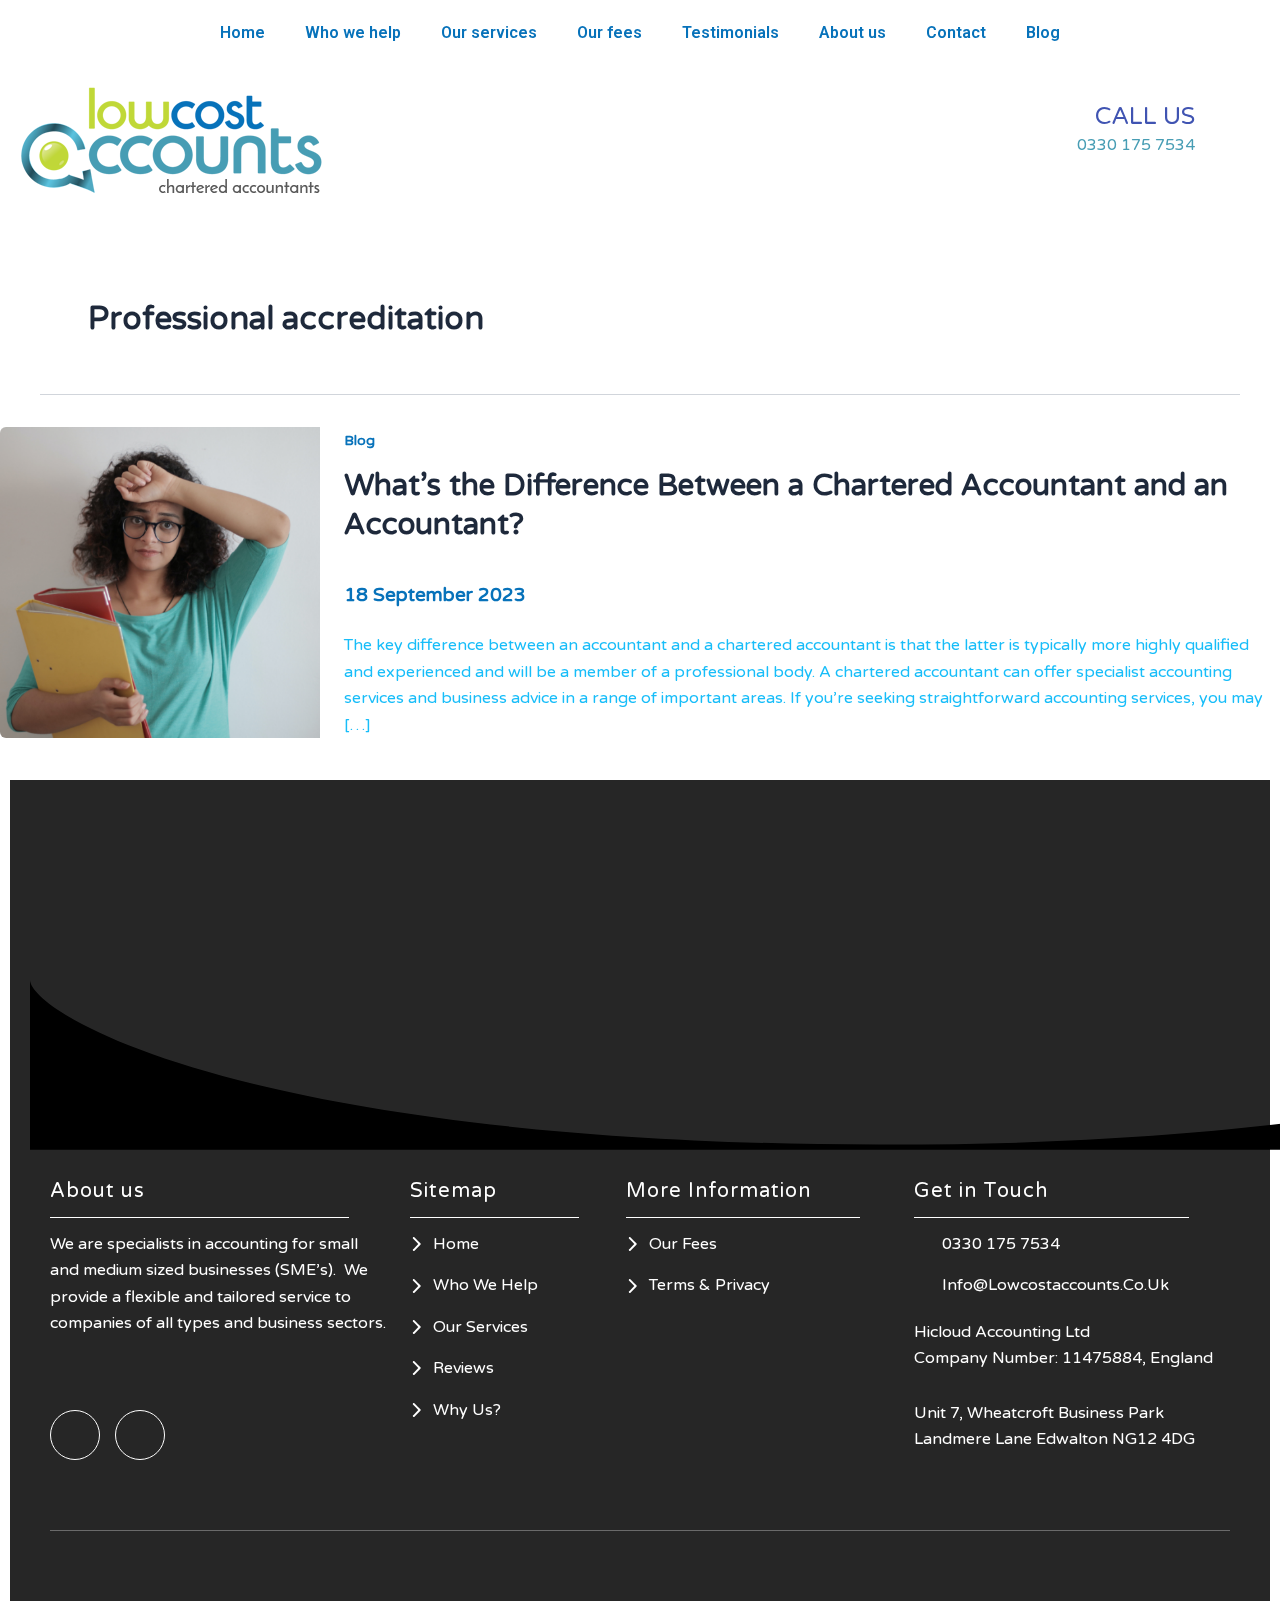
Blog (1043, 32)
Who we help (353, 32)
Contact (956, 32)
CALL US (1145, 116)
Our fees (609, 32)
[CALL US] (1235, 130)
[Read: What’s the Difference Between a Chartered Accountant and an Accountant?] (160, 581)
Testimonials (730, 32)
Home (242, 32)
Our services (489, 32)
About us (852, 32)
